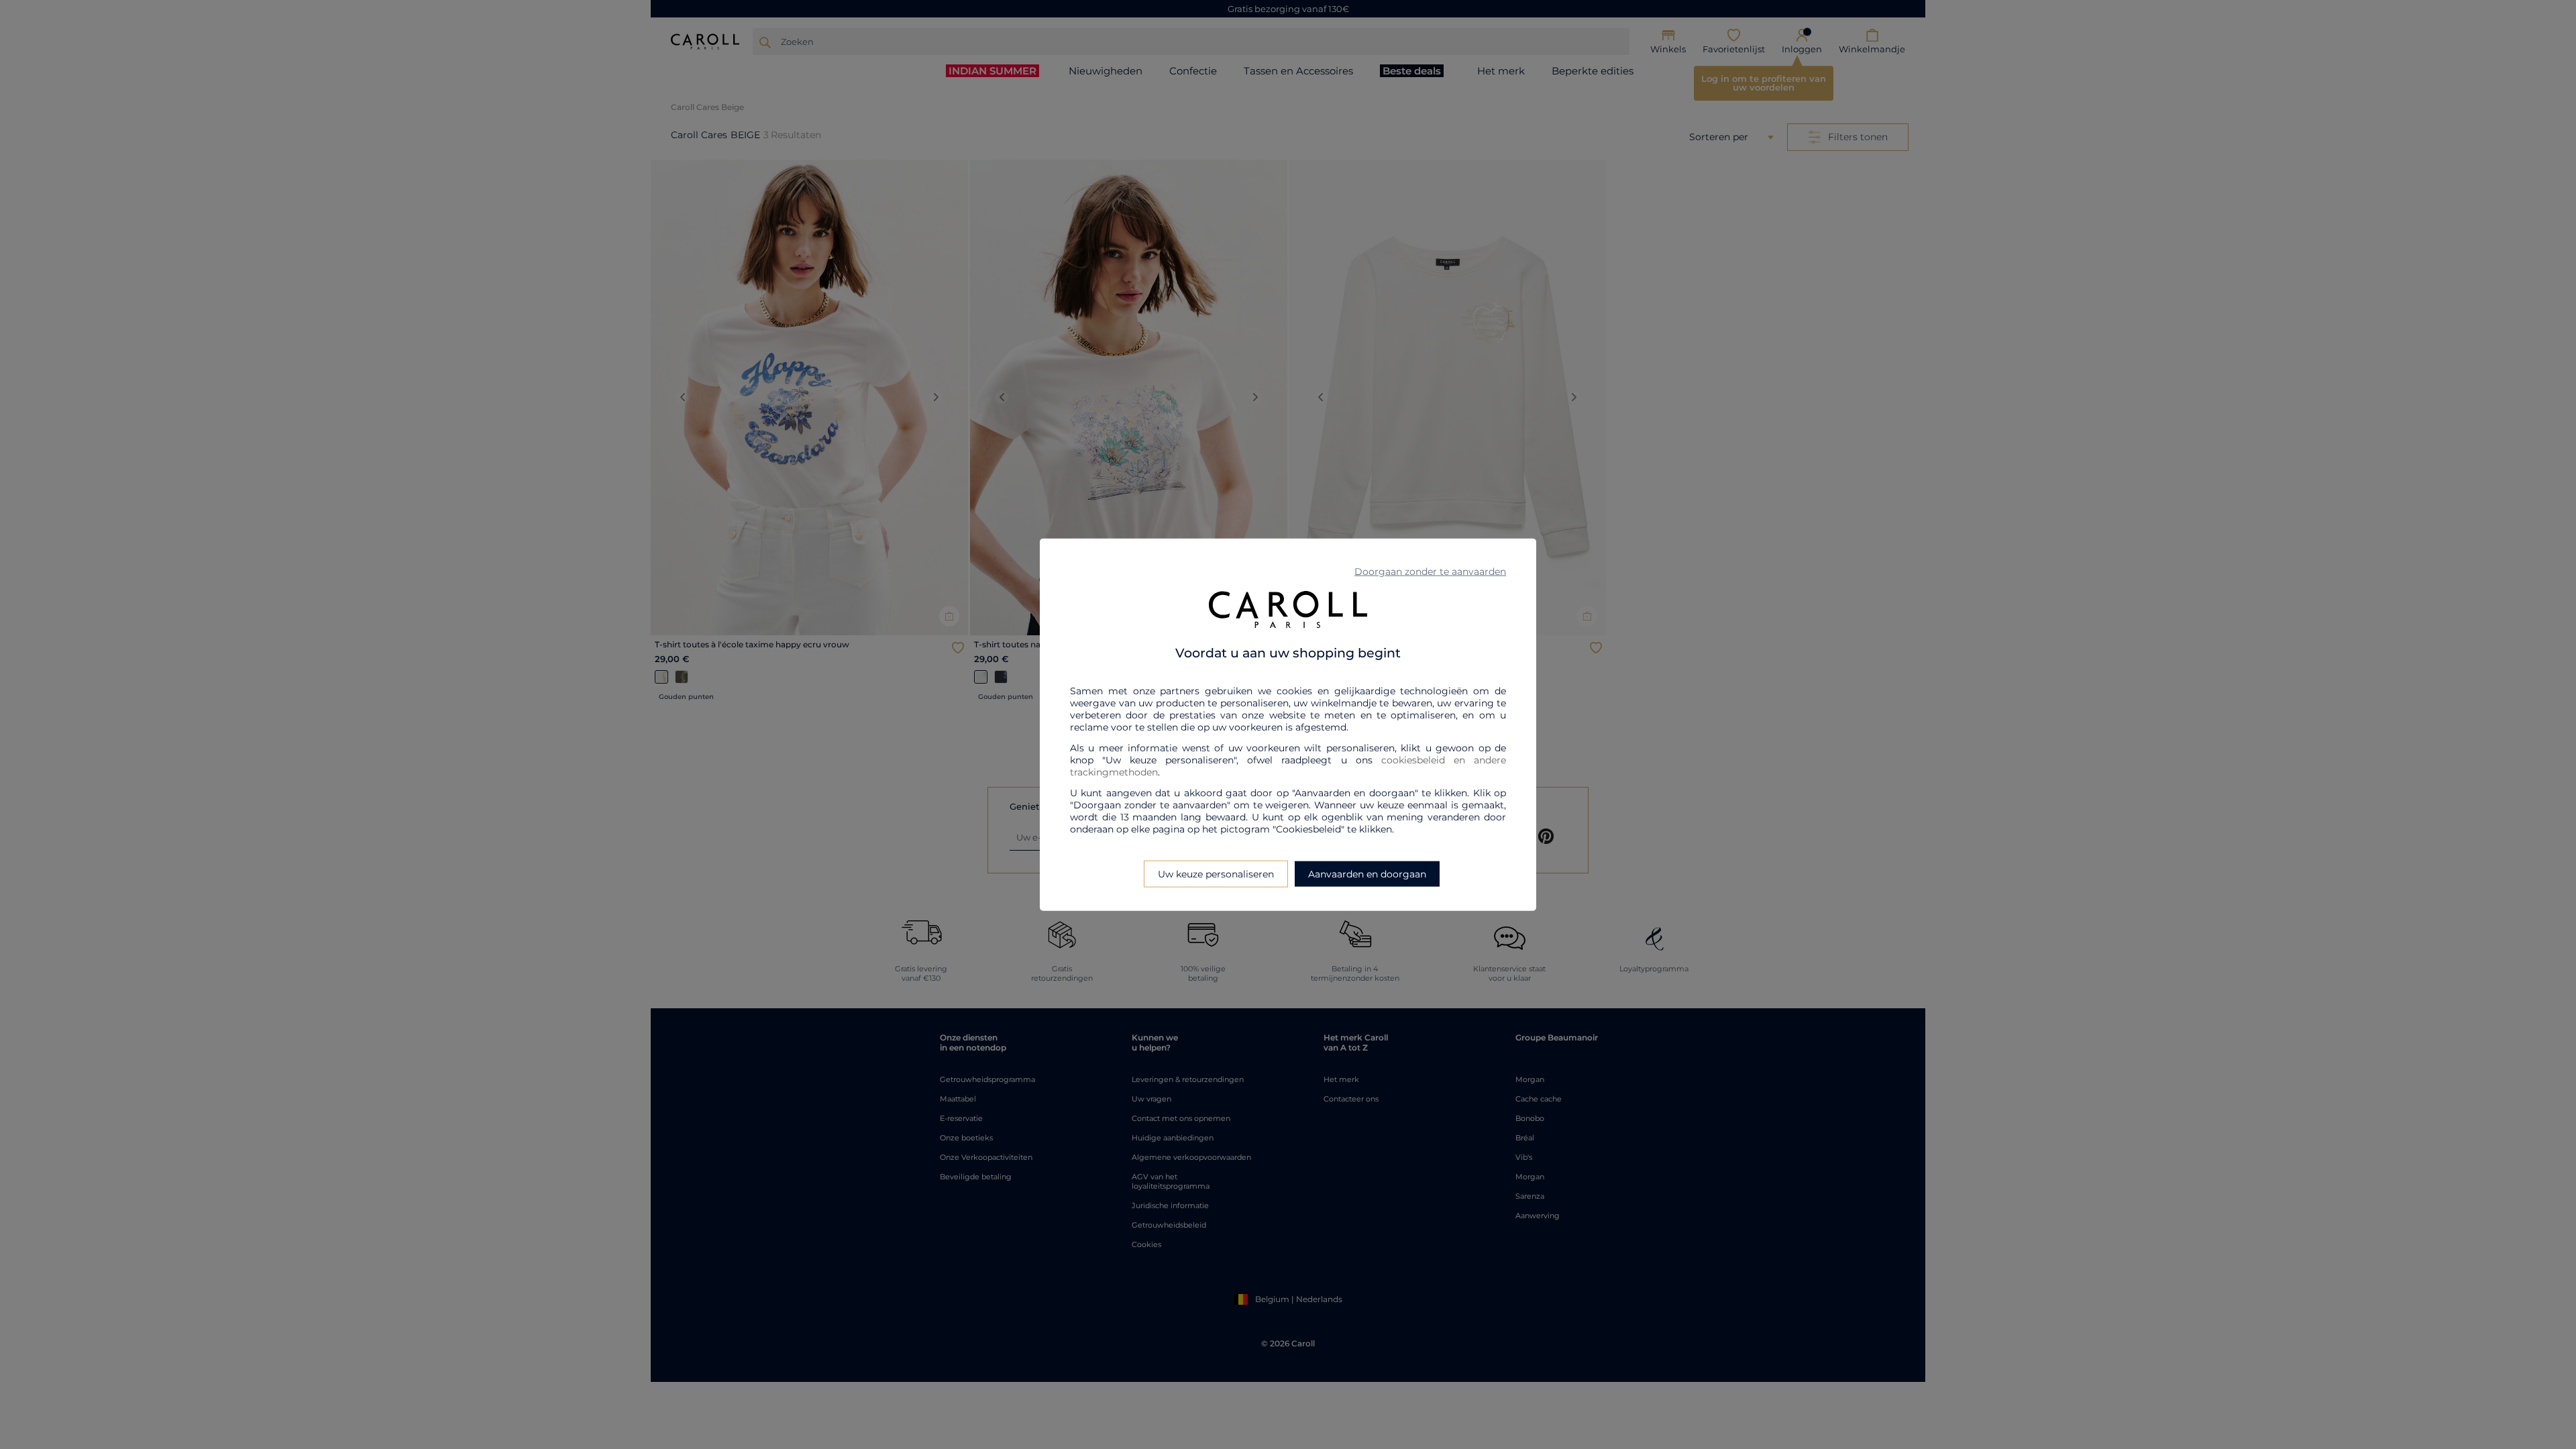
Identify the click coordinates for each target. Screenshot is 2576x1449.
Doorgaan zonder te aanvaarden (1430, 572)
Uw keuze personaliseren (1216, 873)
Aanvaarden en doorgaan (1367, 873)
